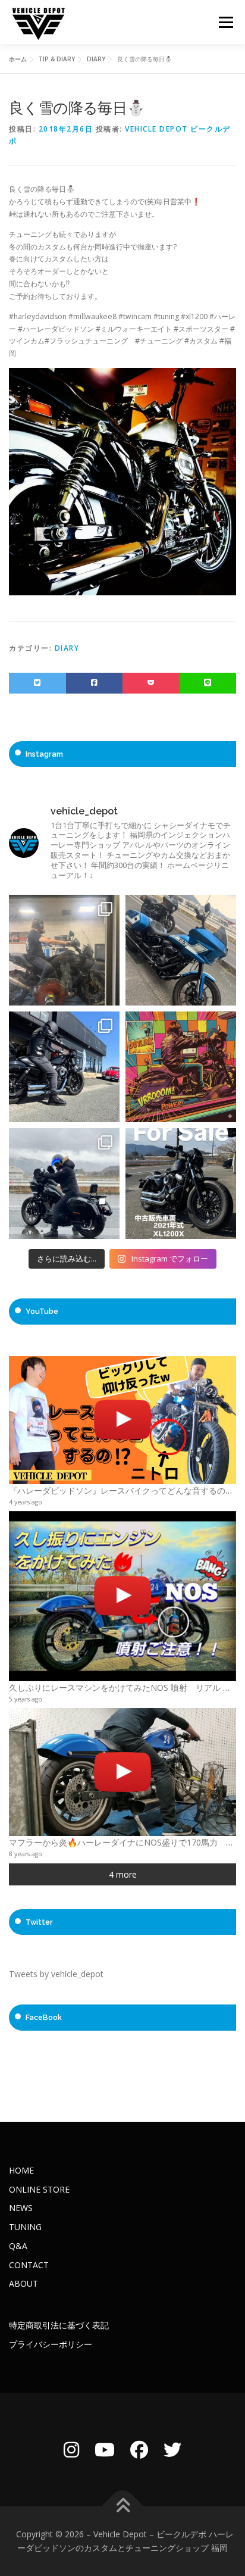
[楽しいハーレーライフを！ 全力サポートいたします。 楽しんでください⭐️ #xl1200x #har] (64, 1067)
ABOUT (23, 2283)
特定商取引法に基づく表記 (59, 2325)
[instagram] (71, 2449)
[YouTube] (105, 2449)
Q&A (18, 2246)
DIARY (67, 648)
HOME (21, 2170)
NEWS (21, 2208)
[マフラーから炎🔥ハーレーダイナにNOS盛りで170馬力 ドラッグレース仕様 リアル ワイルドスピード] (122, 1772)
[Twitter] (172, 2449)
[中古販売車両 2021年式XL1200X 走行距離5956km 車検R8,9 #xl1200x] (181, 1184)
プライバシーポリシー (51, 2344)
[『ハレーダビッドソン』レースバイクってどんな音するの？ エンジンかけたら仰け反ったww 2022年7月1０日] (122, 1420)
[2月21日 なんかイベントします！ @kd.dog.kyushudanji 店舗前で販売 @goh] (181, 1067)
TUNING (25, 2227)
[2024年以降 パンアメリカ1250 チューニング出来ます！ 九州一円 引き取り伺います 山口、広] (64, 950)
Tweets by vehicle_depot (56, 1974)
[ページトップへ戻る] (123, 2506)
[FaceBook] (139, 2449)
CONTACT (29, 2265)
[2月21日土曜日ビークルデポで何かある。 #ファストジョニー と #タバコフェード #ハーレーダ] (181, 950)
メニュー (226, 22)
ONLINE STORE (39, 2189)
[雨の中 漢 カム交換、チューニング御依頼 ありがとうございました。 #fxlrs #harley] (64, 1184)
